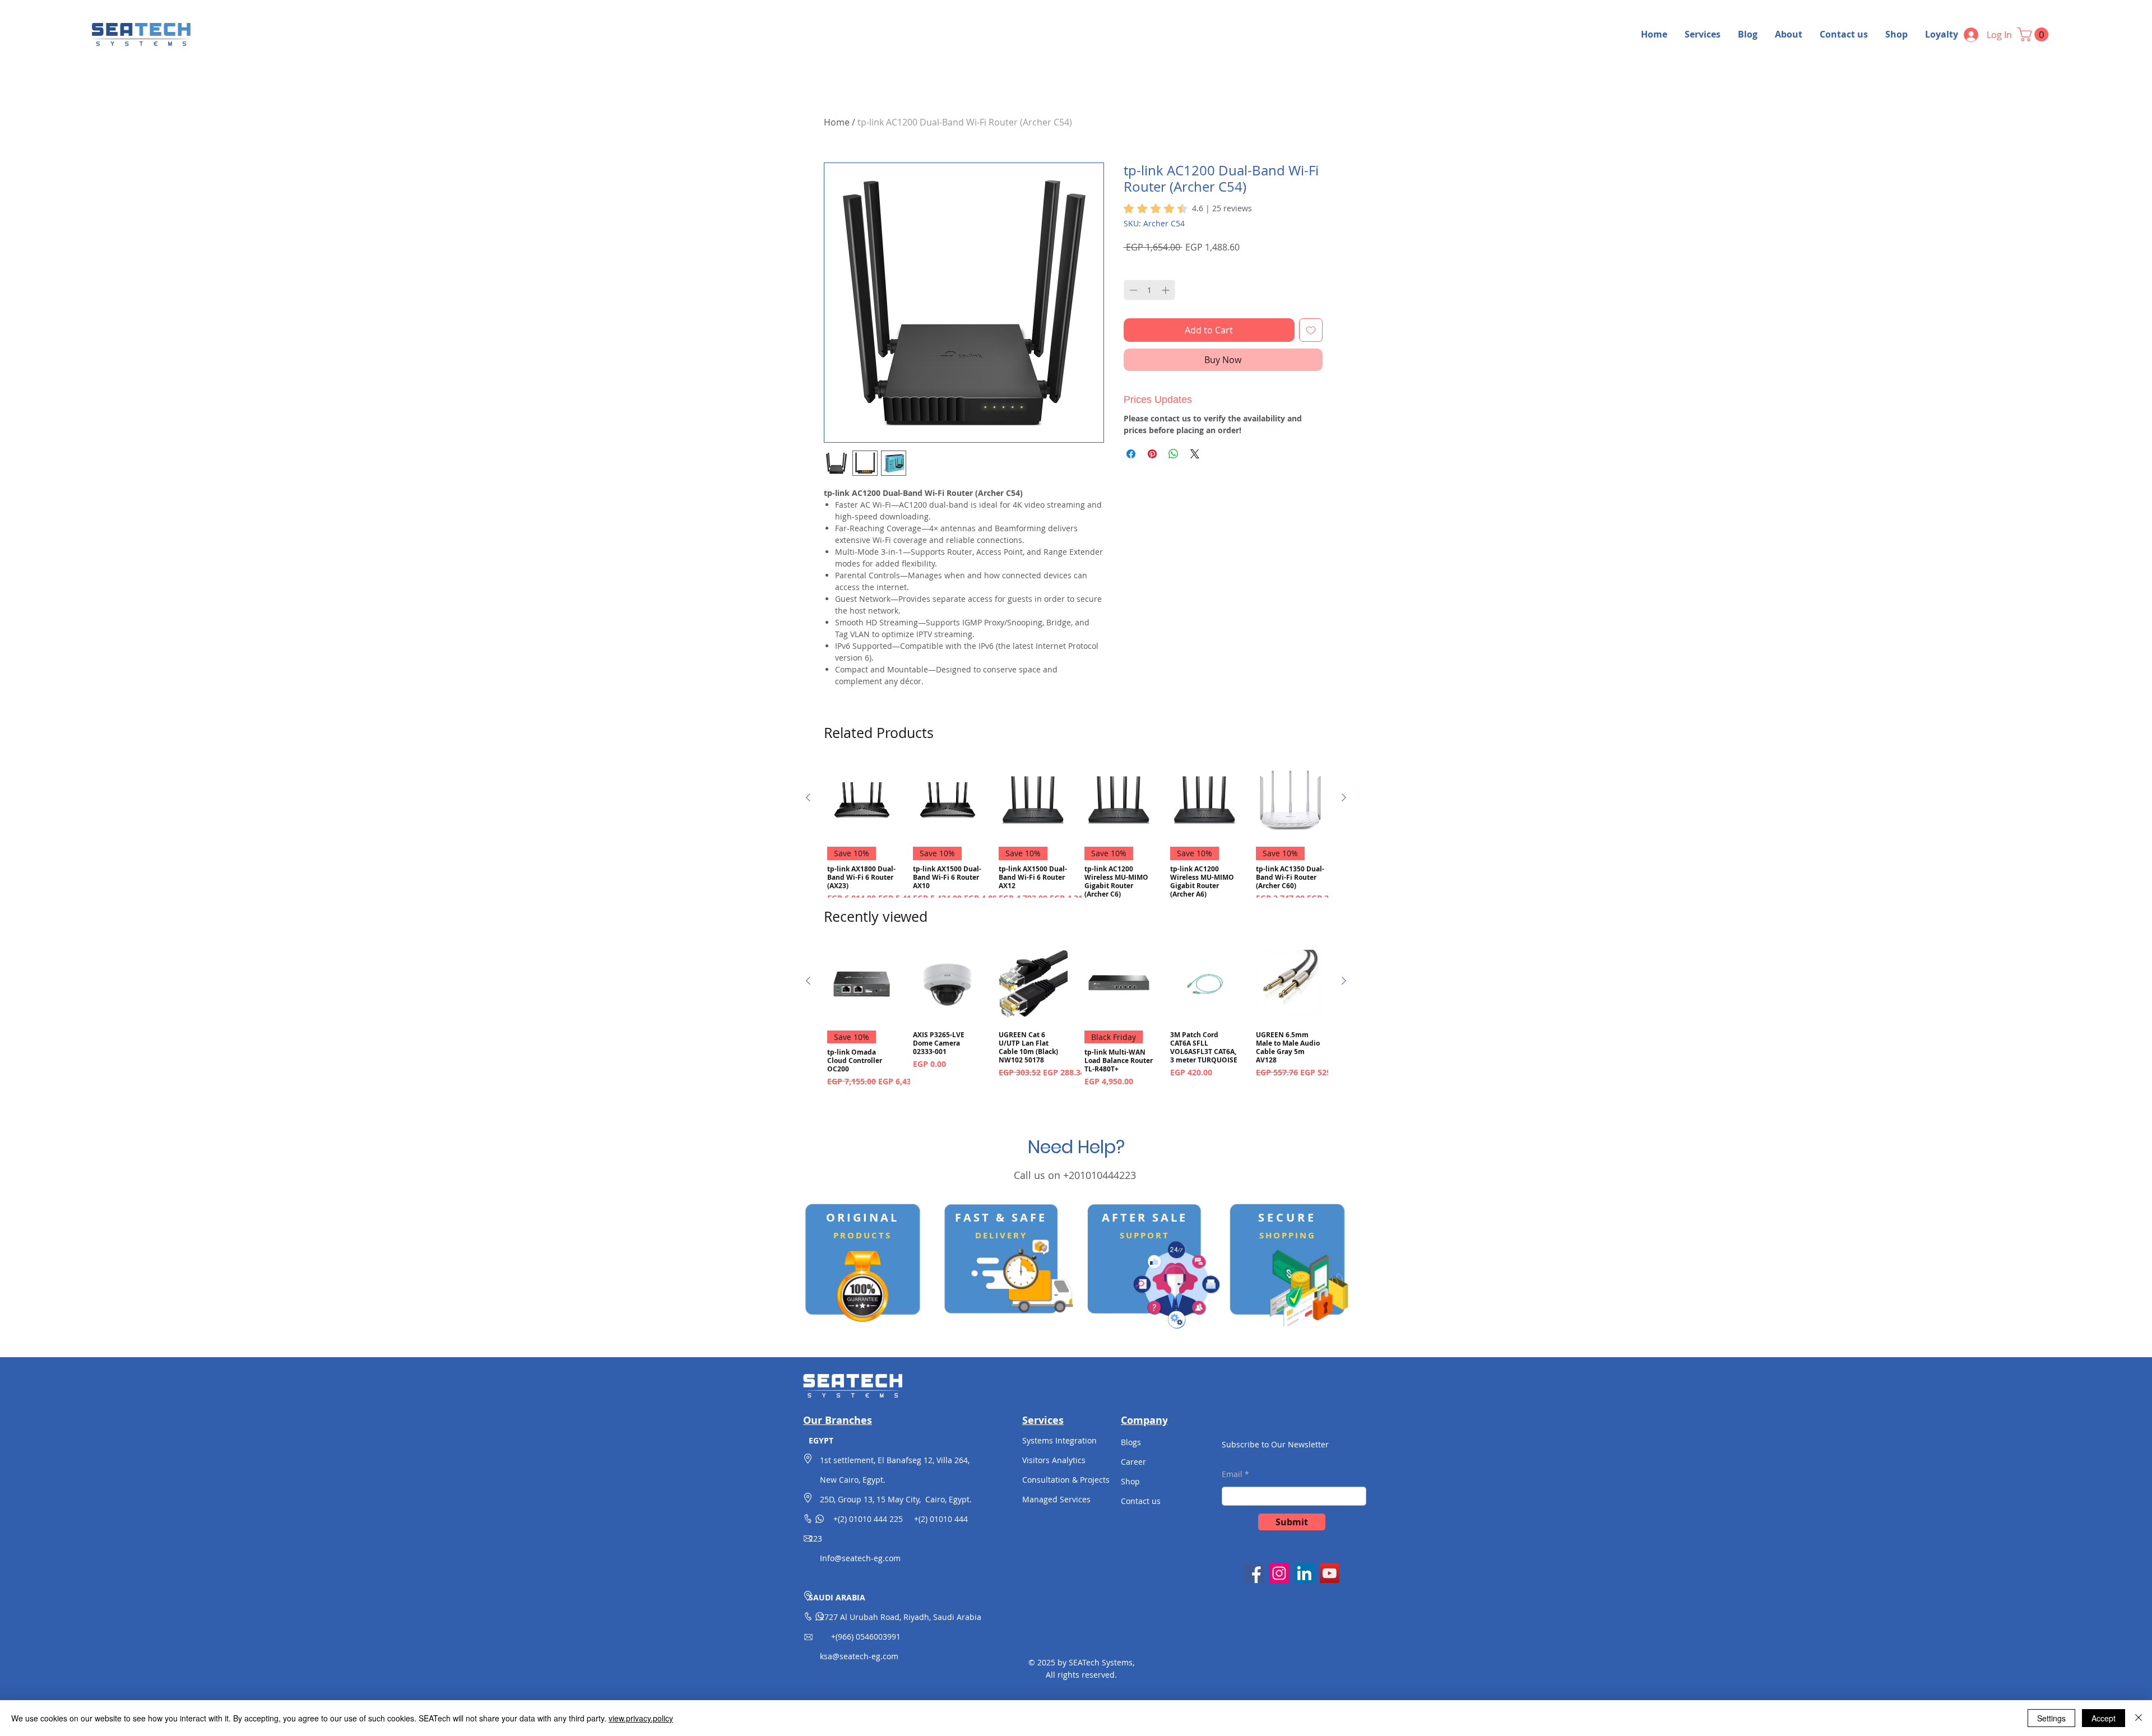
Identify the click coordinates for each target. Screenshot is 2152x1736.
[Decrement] (1132, 290)
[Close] (2139, 1718)
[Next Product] (1344, 797)
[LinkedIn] (1304, 1573)
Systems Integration (1059, 1440)
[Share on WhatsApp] (1174, 454)
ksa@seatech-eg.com (859, 1656)
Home (837, 122)
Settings (2051, 1718)
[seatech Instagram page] (1279, 1573)
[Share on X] (1195, 454)
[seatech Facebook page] (1254, 1573)
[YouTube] (1330, 1573)
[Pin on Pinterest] (1152, 454)
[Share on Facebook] (1131, 454)
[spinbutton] (1149, 290)
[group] (1076, 839)
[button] (2035, 34)
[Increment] (1167, 290)
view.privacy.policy (641, 1718)
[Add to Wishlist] (1311, 330)
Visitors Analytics (1054, 1460)
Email (1232, 1474)
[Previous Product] (808, 797)
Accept (2104, 1718)
